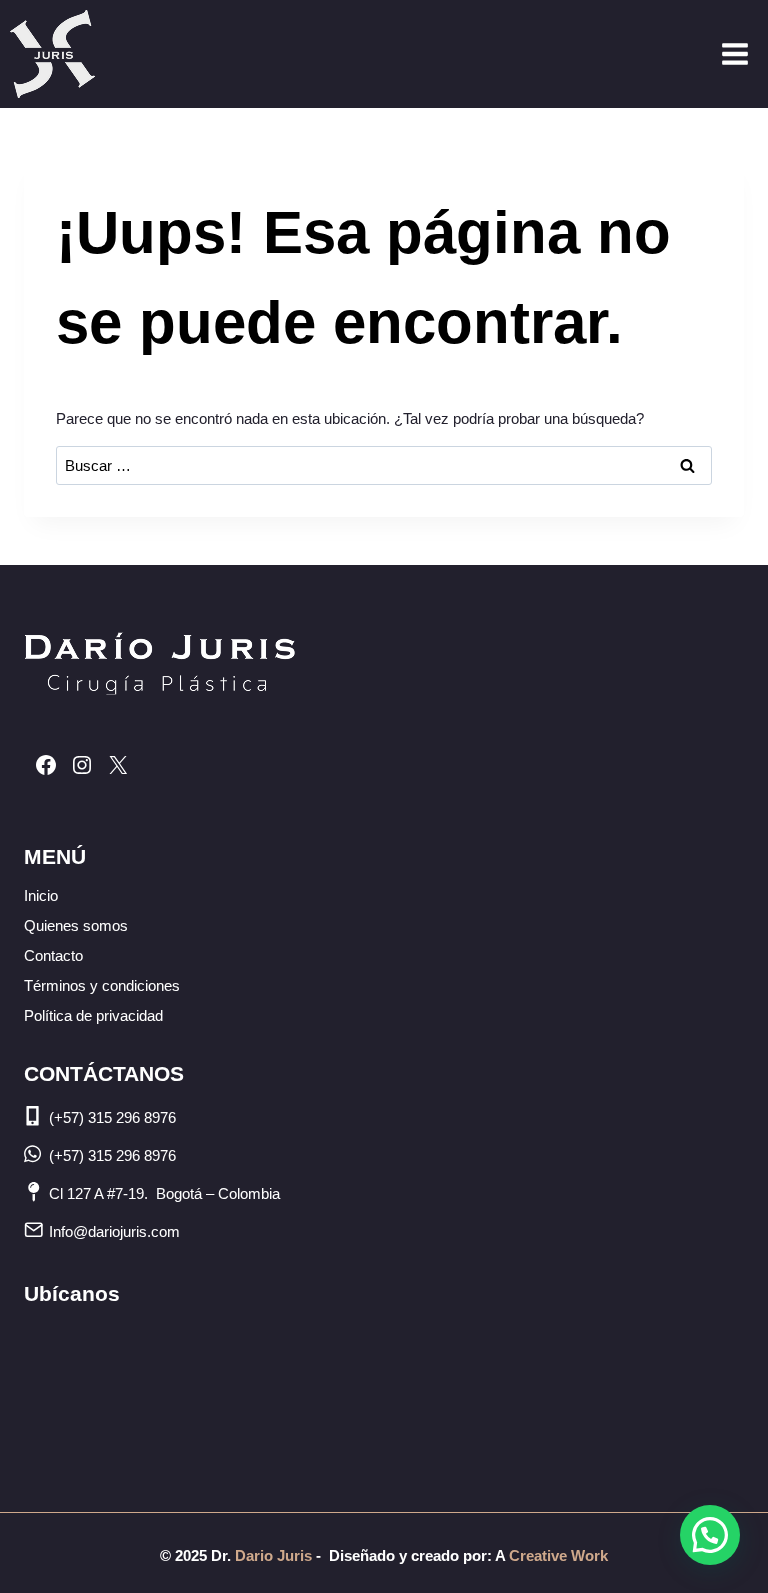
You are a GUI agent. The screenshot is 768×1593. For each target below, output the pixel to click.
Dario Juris (271, 1555)
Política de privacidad (93, 1015)
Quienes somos (76, 925)
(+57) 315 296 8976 (112, 1117)
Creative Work (558, 1555)
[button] (710, 1535)
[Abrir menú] (734, 53)
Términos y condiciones (102, 985)
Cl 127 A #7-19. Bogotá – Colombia (164, 1193)
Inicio (41, 895)
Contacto (53, 955)
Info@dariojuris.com (114, 1231)
